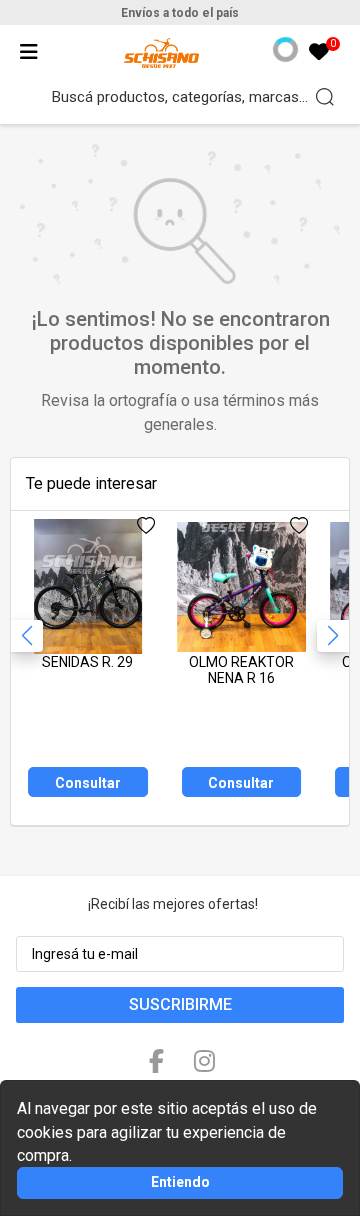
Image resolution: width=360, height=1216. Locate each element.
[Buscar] (325, 97)
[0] (319, 53)
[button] (333, 636)
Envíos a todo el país (180, 13)
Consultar (88, 783)
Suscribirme (180, 1004)
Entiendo (180, 1182)
